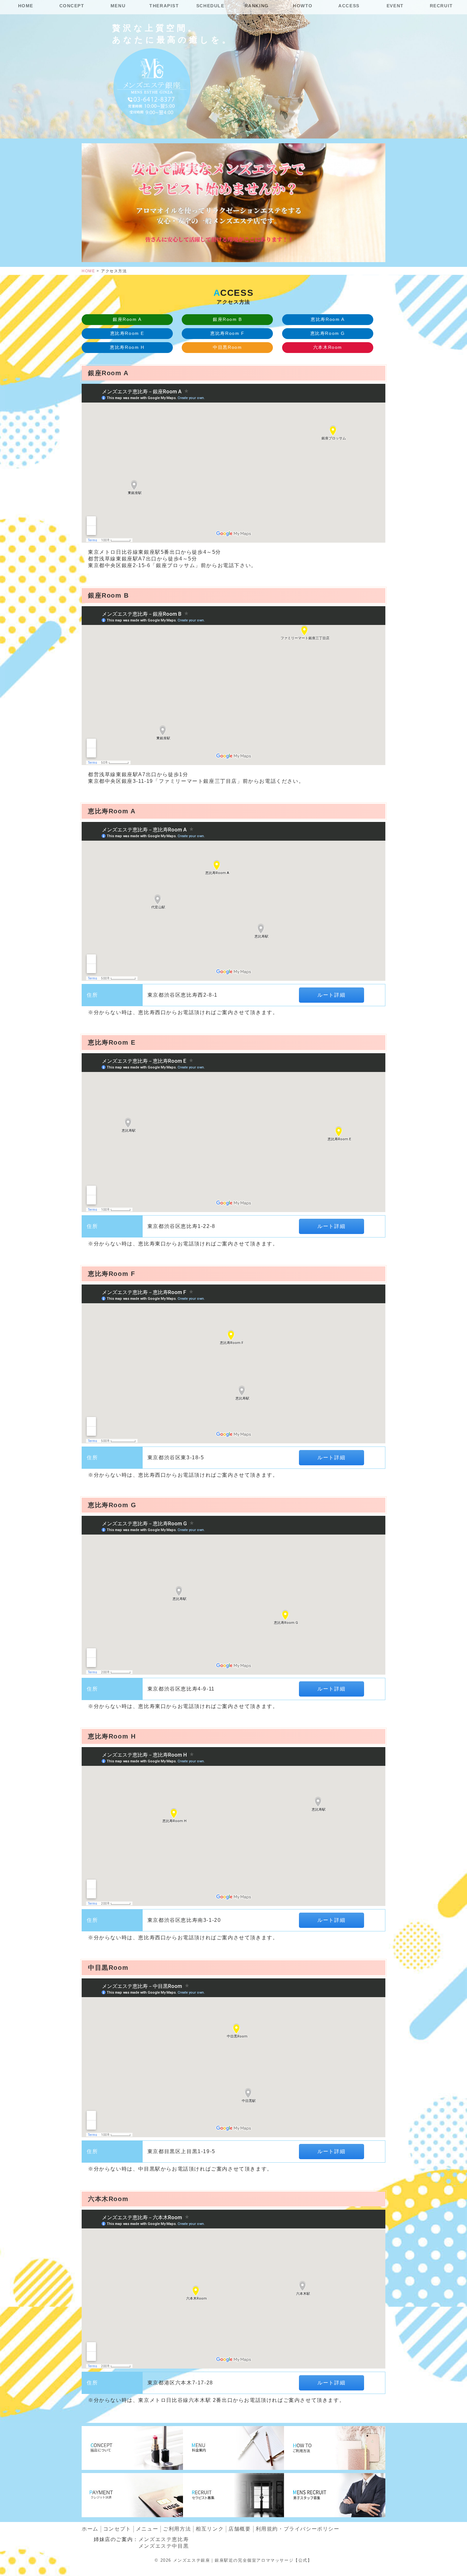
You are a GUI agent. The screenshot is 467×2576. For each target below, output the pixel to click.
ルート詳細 (331, 995)
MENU (118, 6)
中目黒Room (227, 347)
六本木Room (328, 347)
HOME (26, 6)
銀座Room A (127, 319)
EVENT (395, 6)
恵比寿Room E (127, 333)
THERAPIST (164, 6)
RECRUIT (441, 6)
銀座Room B (227, 319)
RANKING (257, 6)
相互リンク (210, 2529)
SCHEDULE (210, 6)
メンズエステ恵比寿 (164, 2539)
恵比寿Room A (328, 319)
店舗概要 (240, 2529)
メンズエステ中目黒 (164, 2546)
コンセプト (117, 2529)
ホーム (90, 2529)
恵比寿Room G (328, 333)
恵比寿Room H (127, 347)
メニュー (147, 2529)
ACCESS (349, 6)
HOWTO (303, 6)
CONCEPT (72, 6)
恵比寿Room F (227, 333)
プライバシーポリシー (298, 2529)
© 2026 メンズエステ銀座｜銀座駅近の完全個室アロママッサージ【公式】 (233, 2560)
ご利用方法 (177, 2529)
